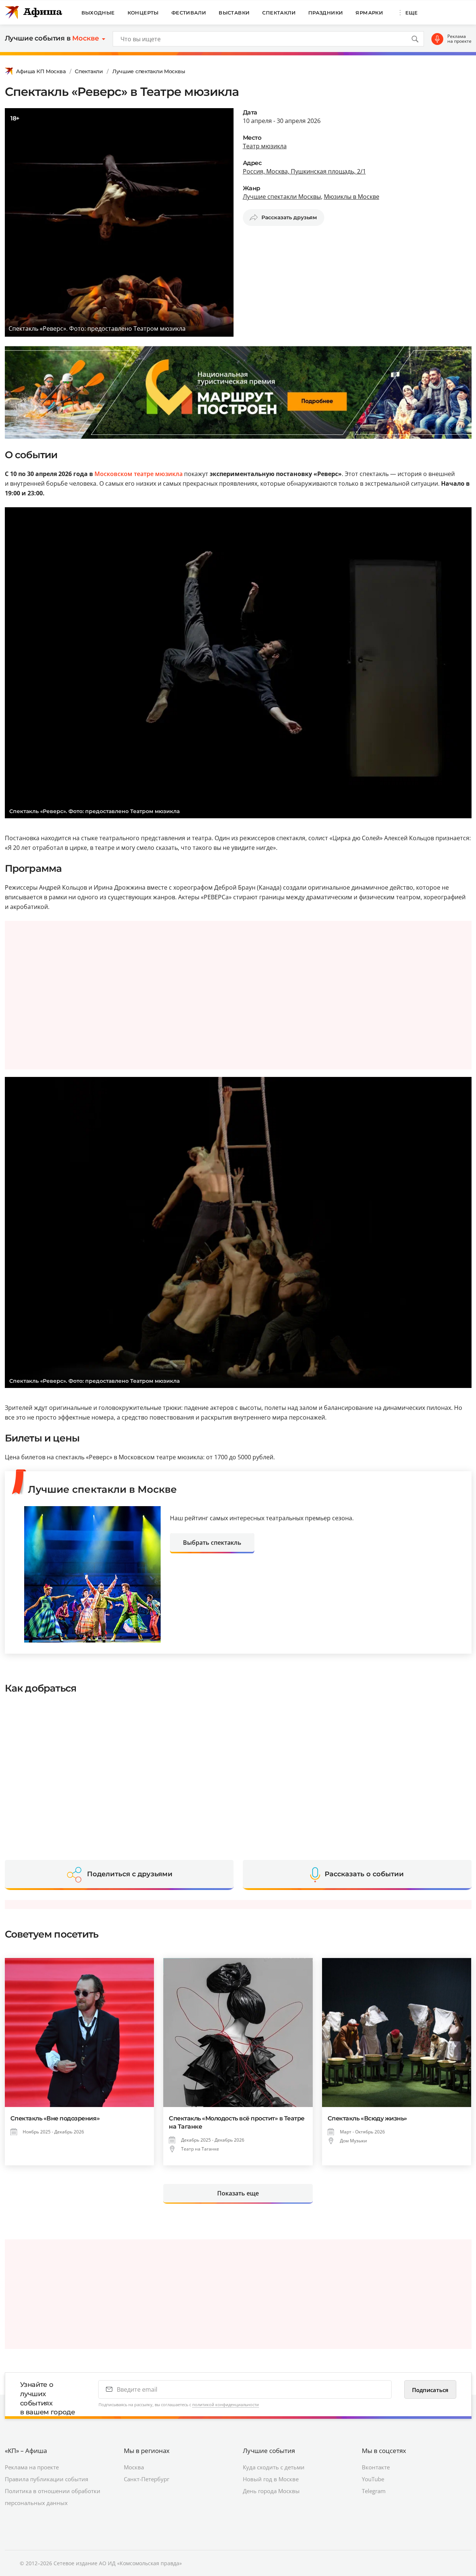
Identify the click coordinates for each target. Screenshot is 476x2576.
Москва (134, 2467)
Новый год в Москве (271, 2479)
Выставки (234, 13)
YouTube (373, 2479)
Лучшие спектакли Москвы (149, 71)
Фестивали (189, 13)
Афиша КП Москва (41, 71)
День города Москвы (271, 2491)
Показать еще (238, 2193)
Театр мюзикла (265, 146)
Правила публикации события (46, 2479)
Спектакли (279, 13)
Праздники (326, 13)
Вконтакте (376, 2467)
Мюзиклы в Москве (352, 197)
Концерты (143, 13)
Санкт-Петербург (147, 2479)
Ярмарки (369, 13)
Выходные (98, 13)
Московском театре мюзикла (139, 474)
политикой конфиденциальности (226, 2405)
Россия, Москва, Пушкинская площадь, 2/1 (304, 171)
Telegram (374, 2491)
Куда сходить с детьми (274, 2467)
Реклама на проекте (459, 39)
